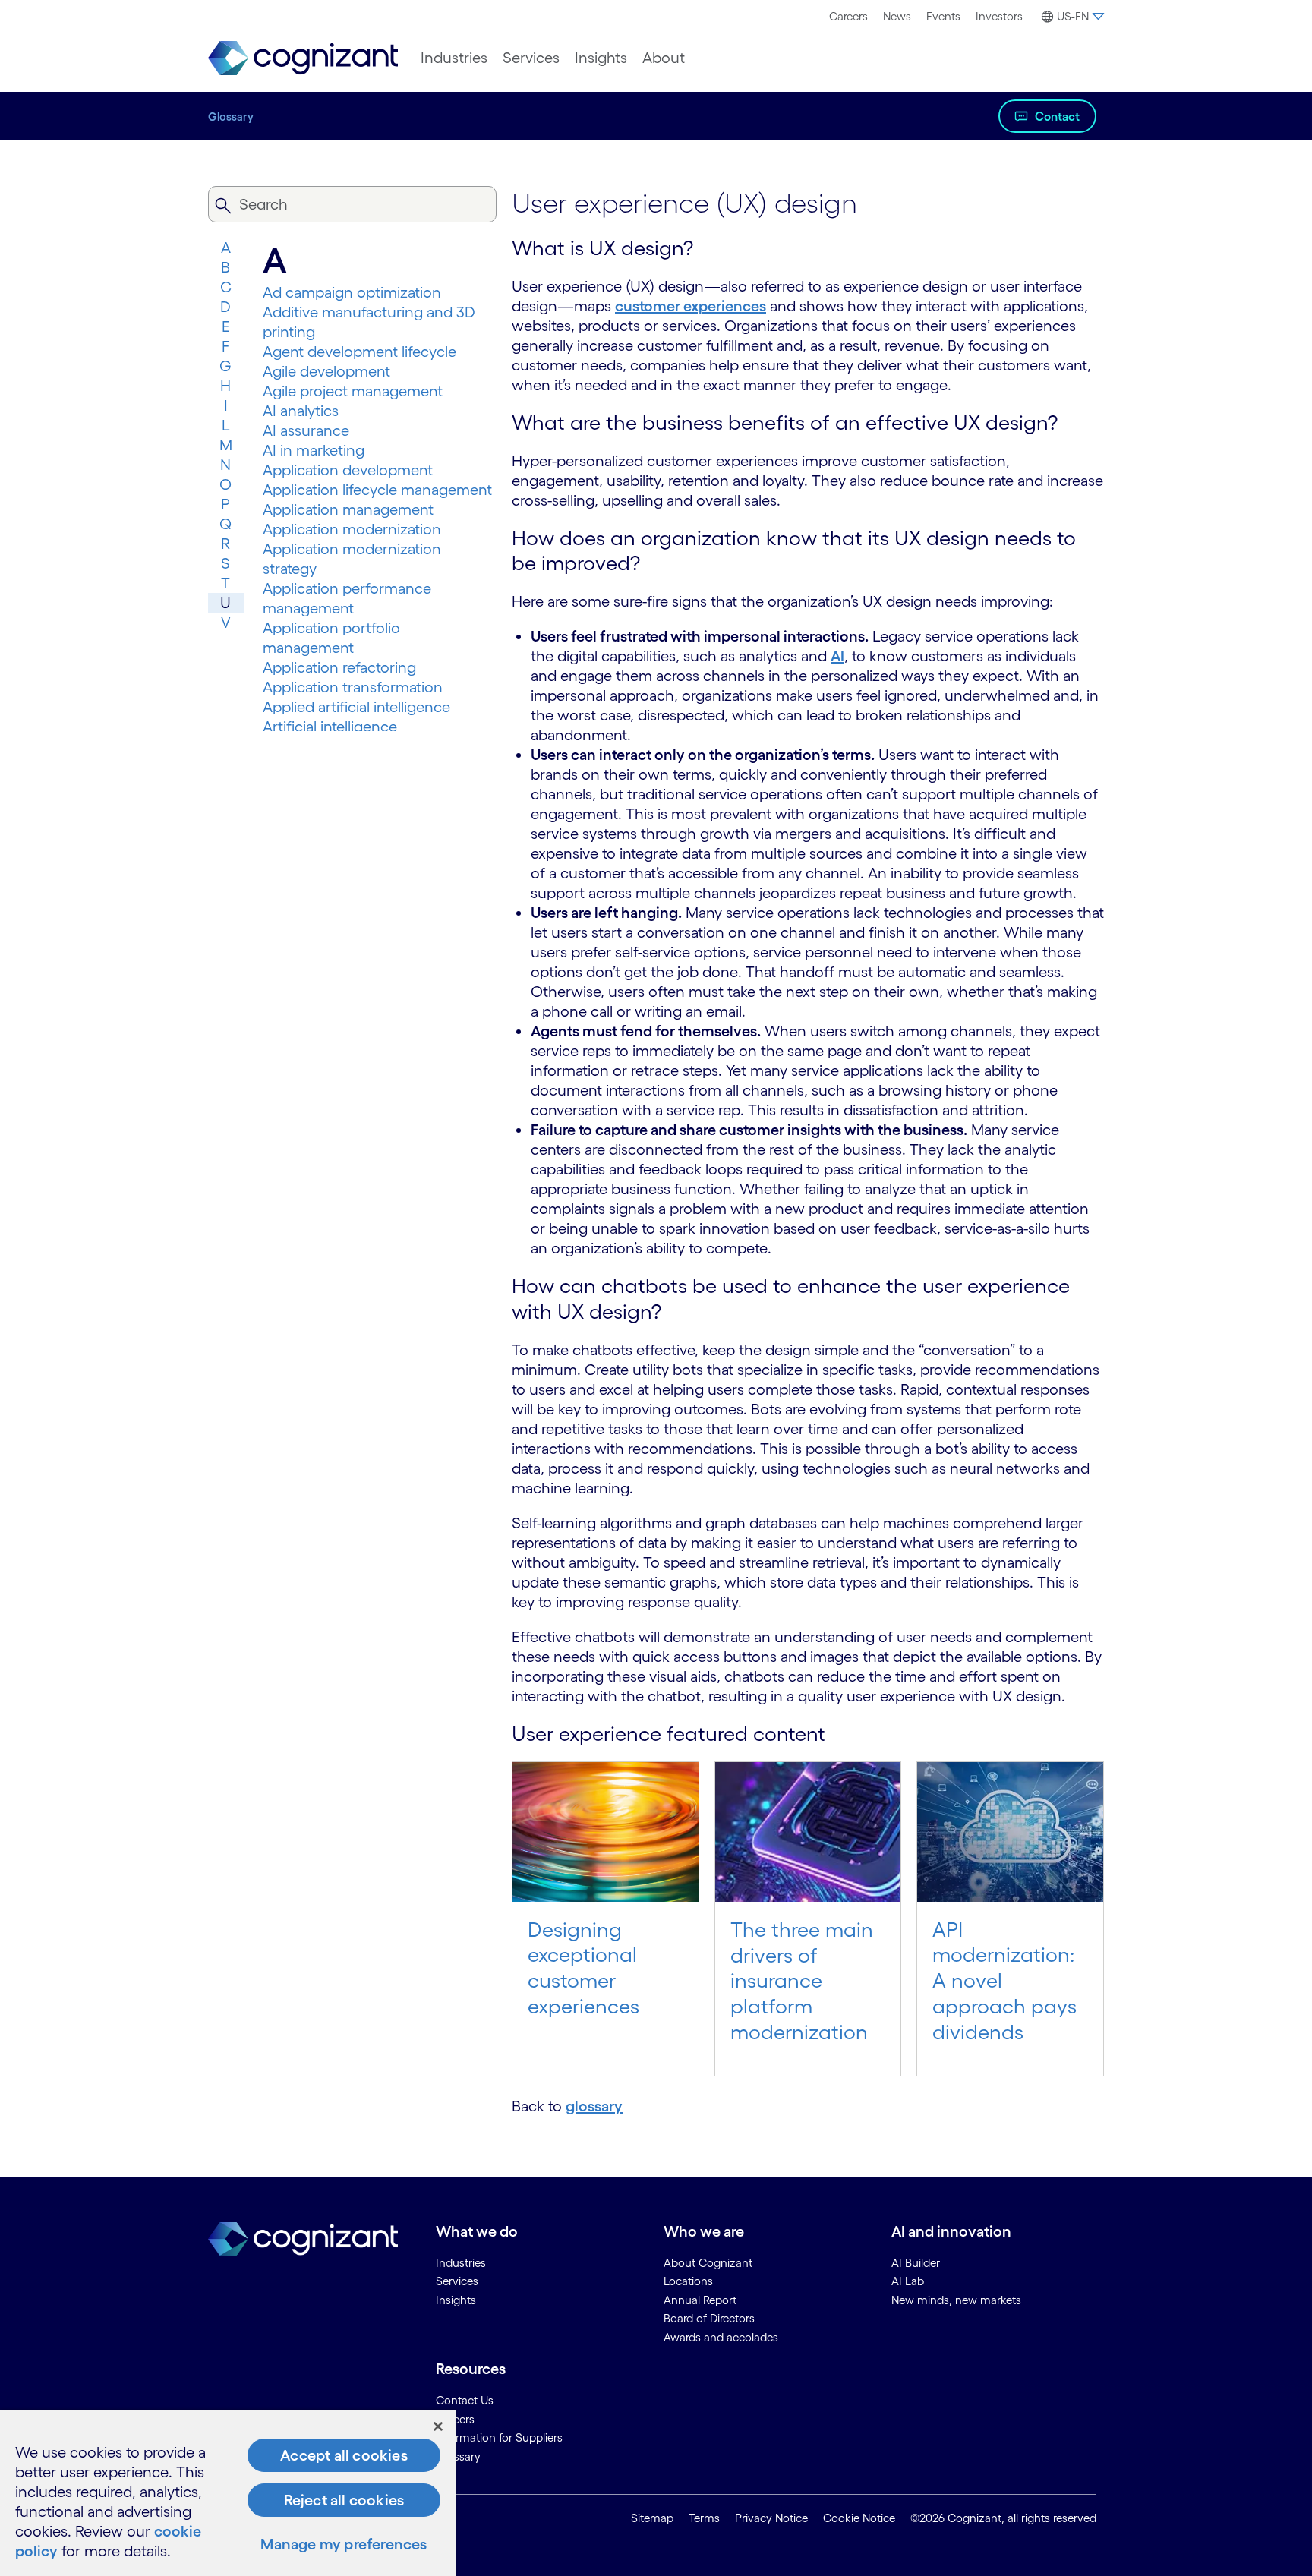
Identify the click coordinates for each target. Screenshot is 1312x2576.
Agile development (326, 371)
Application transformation (353, 687)
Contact (1057, 116)
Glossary (231, 117)
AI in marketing (314, 450)
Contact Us (465, 2400)
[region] (228, 2493)
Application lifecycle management (377, 490)
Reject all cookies (344, 2500)
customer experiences (691, 306)
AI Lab (908, 2281)
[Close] (438, 2426)
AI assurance (306, 430)
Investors (999, 16)
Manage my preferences (344, 2544)
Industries (454, 58)
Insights (601, 58)
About (664, 58)
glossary (594, 2106)
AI (837, 656)
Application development (348, 470)
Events (943, 16)
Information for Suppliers (499, 2437)
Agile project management (353, 391)
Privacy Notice (771, 2518)
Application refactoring (339, 667)
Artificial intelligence (330, 727)
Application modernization (352, 529)
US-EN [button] (1073, 16)
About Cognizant (708, 2263)
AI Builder (916, 2263)
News (897, 16)
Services (531, 58)
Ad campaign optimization (352, 292)
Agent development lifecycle (360, 352)
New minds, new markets (956, 2300)
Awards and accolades (721, 2337)
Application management (348, 509)
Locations (688, 2281)
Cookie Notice (859, 2518)
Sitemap (652, 2518)
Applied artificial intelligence (356, 707)
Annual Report (700, 2300)
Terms (704, 2518)
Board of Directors (709, 2318)
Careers (848, 16)
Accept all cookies (344, 2455)
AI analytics (301, 411)
